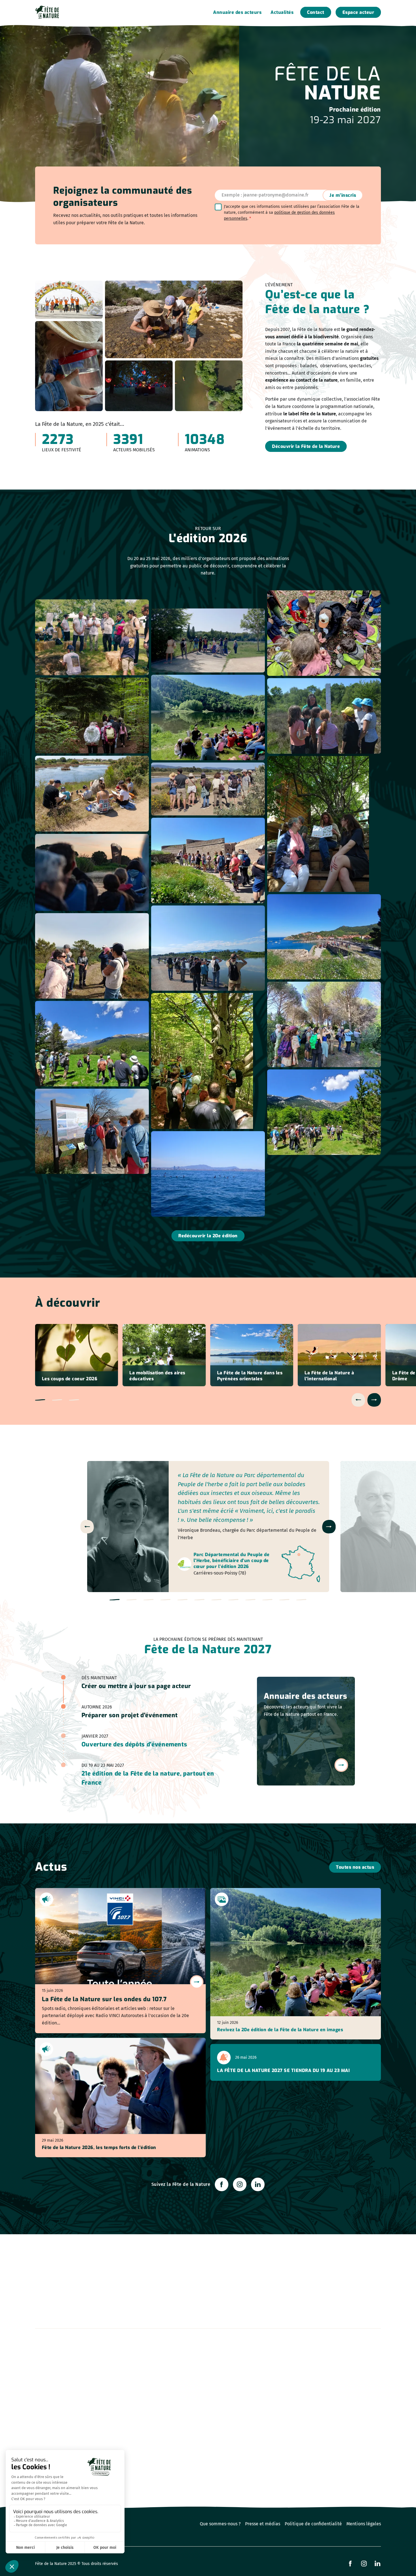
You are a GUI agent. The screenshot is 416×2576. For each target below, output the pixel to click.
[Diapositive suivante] (374, 1400)
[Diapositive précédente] (358, 1400)
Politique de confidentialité (313, 2524)
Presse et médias (263, 2524)
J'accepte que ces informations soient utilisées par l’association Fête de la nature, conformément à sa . (292, 212)
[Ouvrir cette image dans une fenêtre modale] (92, 637)
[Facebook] (222, 2184)
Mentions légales (364, 2524)
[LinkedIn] (258, 2184)
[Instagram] (240, 2184)
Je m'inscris (343, 195)
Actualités (282, 12)
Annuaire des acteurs (237, 12)
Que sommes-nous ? (220, 2524)
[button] (40, 1400)
